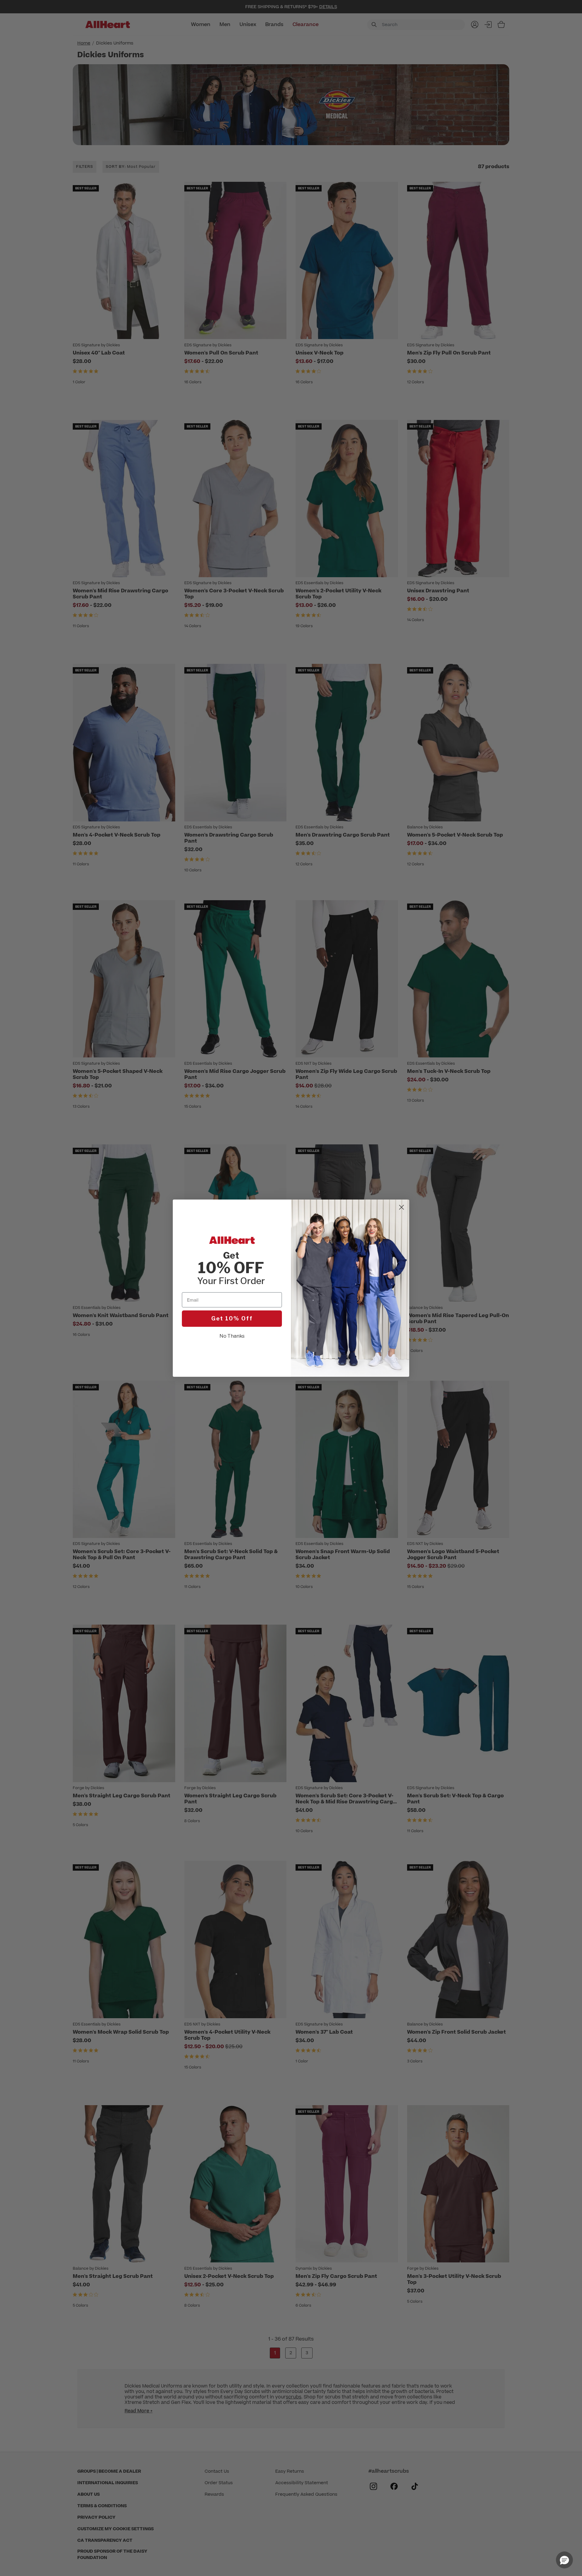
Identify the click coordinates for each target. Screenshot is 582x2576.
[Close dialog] (401, 1207)
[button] (564, 2560)
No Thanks (232, 1336)
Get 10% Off (232, 1318)
